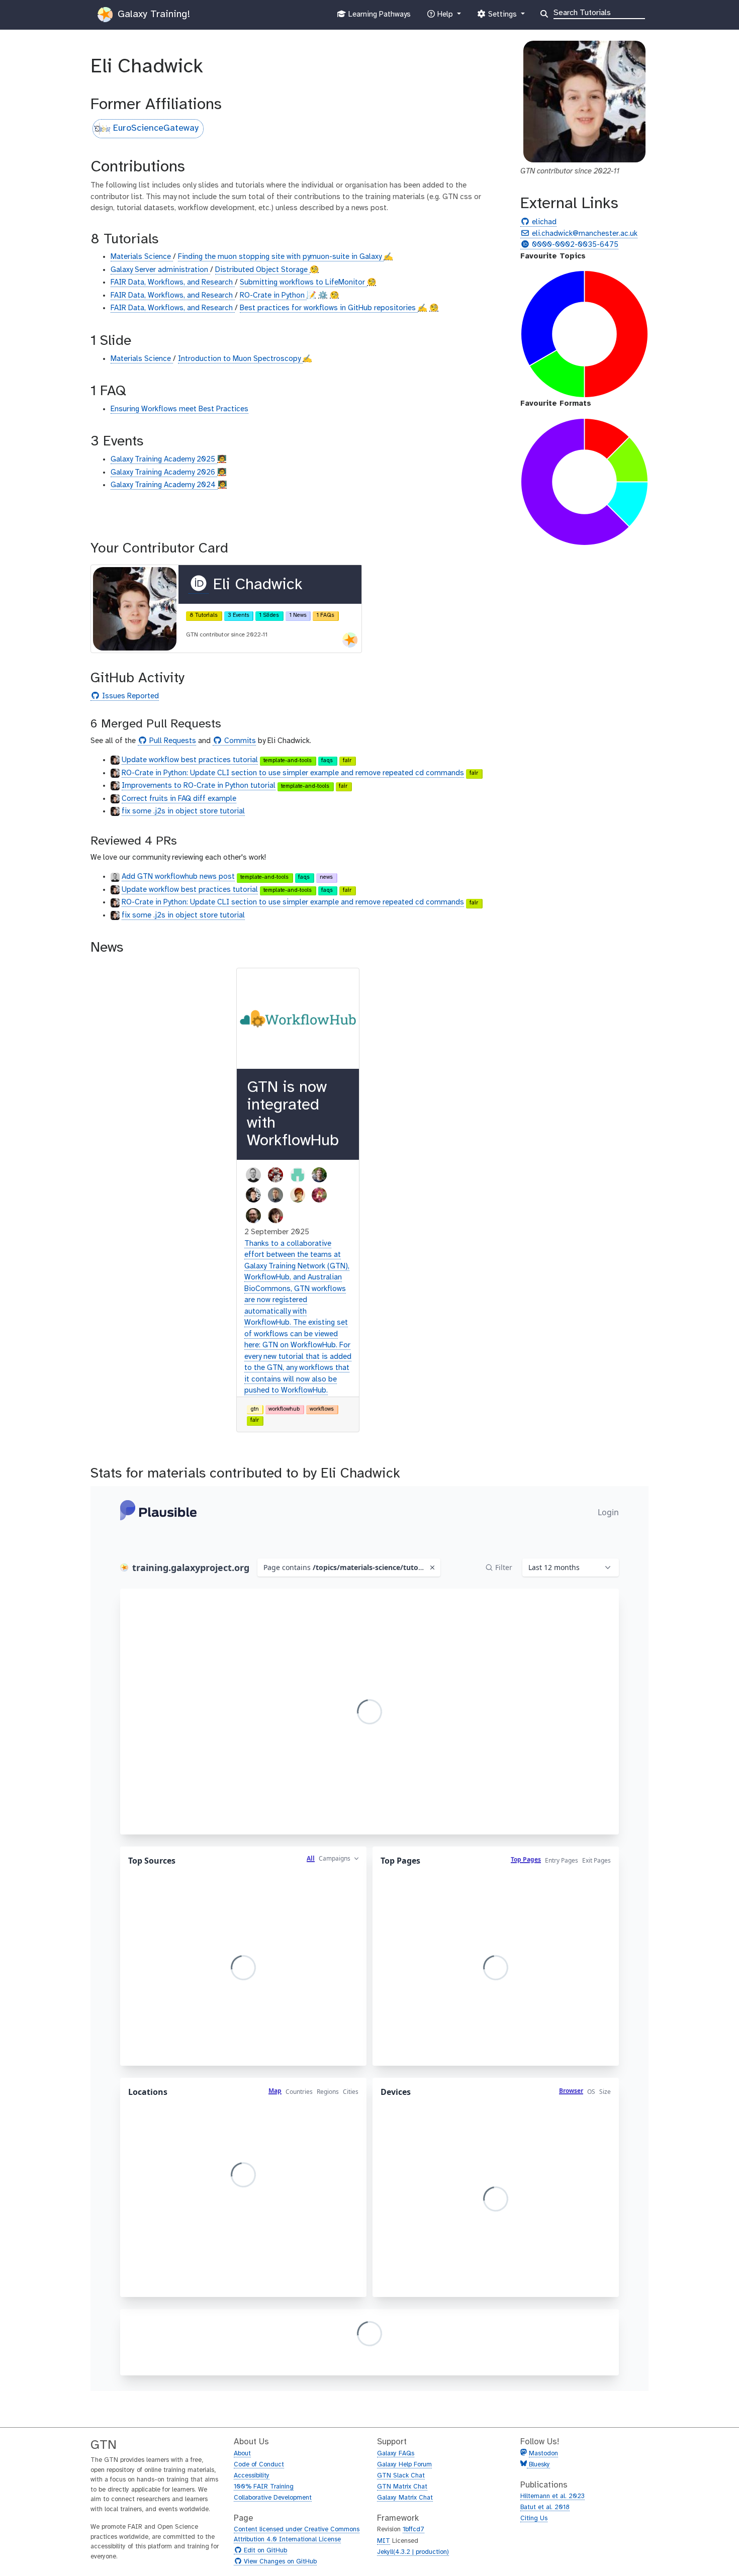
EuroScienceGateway (156, 128)
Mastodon (543, 2454)
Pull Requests (171, 741)
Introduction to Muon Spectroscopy (240, 359)
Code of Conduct (259, 2465)
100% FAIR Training (264, 2487)
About (242, 2454)
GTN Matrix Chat (402, 2487)
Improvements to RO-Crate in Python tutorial (199, 786)
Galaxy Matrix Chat (405, 2498)
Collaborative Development (273, 2498)
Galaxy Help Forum (404, 2465)
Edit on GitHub (264, 2551)
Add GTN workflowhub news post (178, 877)
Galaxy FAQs (396, 2454)
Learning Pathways (378, 17)
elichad (543, 222)
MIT (384, 2541)
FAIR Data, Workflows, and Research (173, 283)
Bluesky (538, 2465)
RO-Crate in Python (273, 296)
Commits (239, 741)
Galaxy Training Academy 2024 (164, 485)
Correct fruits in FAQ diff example (179, 799)
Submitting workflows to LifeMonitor (303, 283)
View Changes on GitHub (279, 2562)
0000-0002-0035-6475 (574, 245)
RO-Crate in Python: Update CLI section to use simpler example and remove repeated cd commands (293, 773)
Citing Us (534, 2518)
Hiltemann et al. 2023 (552, 2496)
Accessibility (252, 2476)
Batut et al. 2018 (545, 2507)
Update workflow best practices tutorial (190, 760)
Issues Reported (129, 697)
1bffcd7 (413, 2529)
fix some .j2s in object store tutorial (183, 811)
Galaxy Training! (152, 14)
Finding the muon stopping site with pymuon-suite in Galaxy (281, 257)
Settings (502, 17)
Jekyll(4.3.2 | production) (413, 2552)
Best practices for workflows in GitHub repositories (329, 308)
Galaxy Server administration (160, 270)
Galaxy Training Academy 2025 (164, 459)
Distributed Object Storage (262, 270)
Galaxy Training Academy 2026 (164, 473)
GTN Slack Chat (401, 2476)
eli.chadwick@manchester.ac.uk (583, 234)
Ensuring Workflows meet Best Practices (179, 409)
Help (445, 17)
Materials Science (142, 257)
